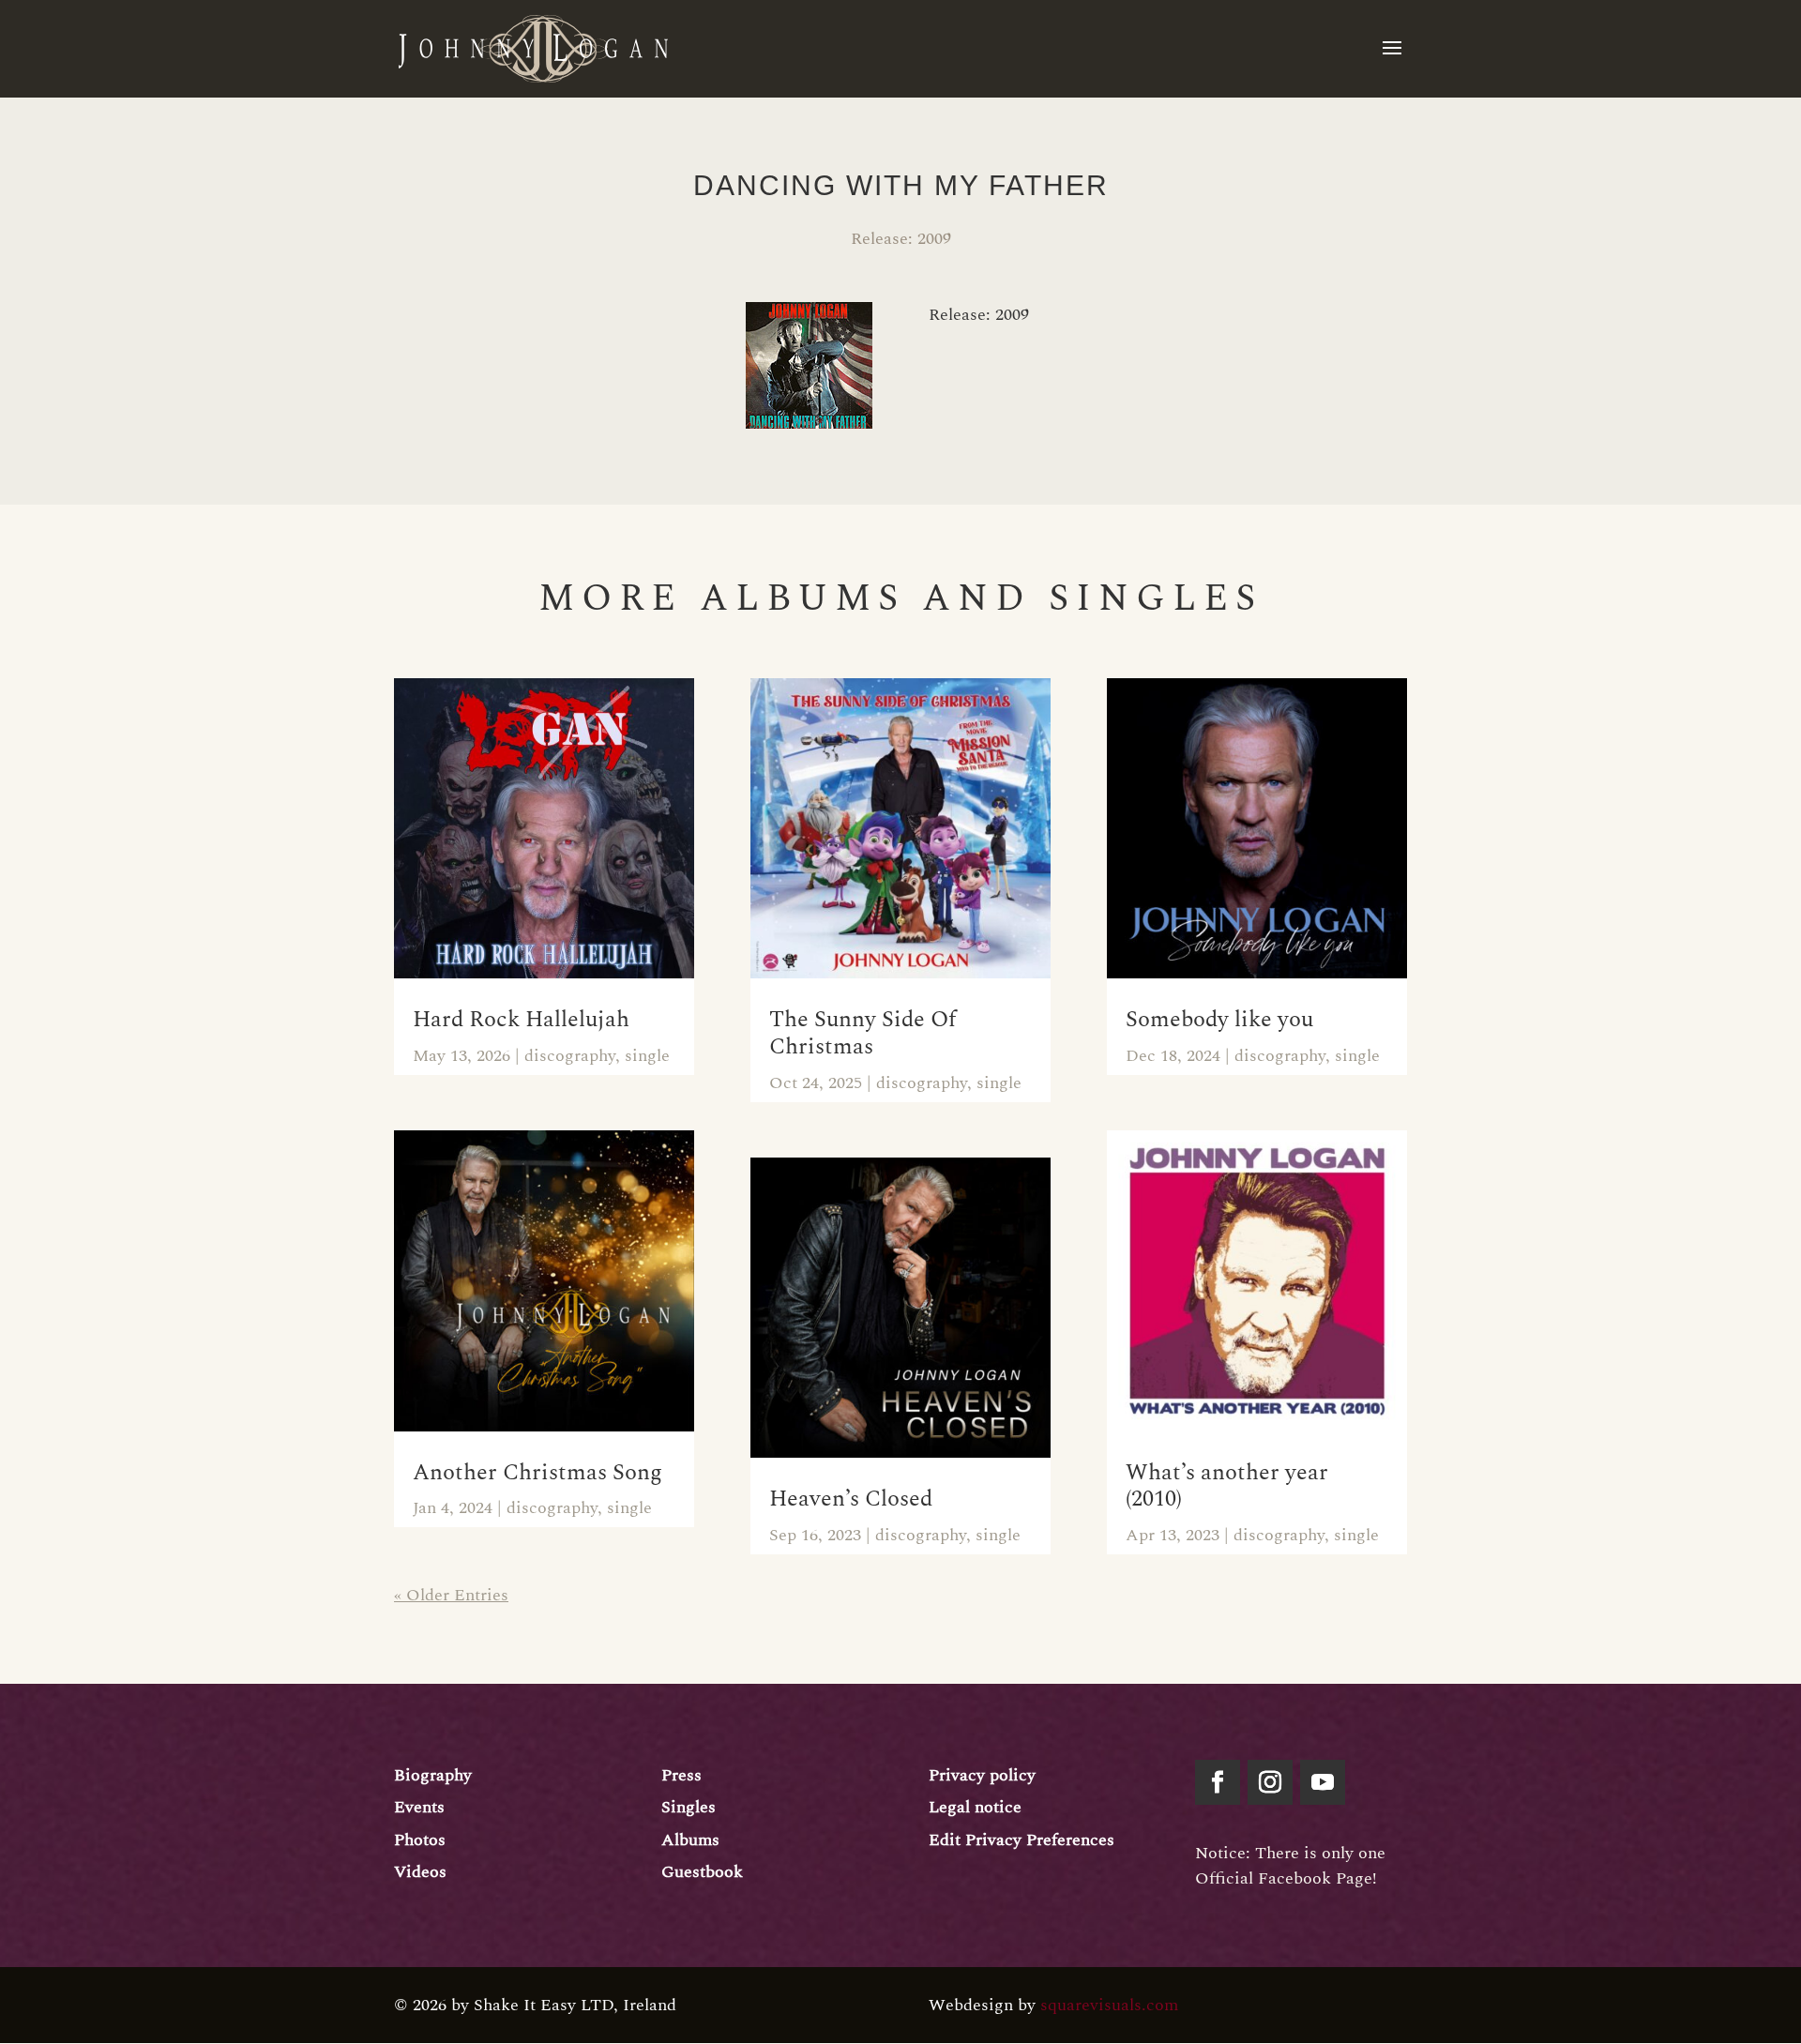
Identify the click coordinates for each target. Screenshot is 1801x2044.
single (647, 1056)
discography (570, 1056)
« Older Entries (451, 1595)
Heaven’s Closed (851, 1499)
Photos (420, 1840)
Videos (420, 1872)
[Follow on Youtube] (1323, 1782)
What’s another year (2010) (1227, 1486)
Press (681, 1775)
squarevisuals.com (1109, 2005)
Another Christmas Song (537, 1473)
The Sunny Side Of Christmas (863, 1033)
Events (419, 1807)
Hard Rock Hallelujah (521, 1020)
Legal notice (975, 1807)
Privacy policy (982, 1775)
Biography (433, 1775)
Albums (690, 1840)
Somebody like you (1219, 1020)
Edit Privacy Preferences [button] (1022, 1840)
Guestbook (702, 1872)
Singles (689, 1807)
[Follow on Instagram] (1270, 1782)
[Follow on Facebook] (1218, 1782)
